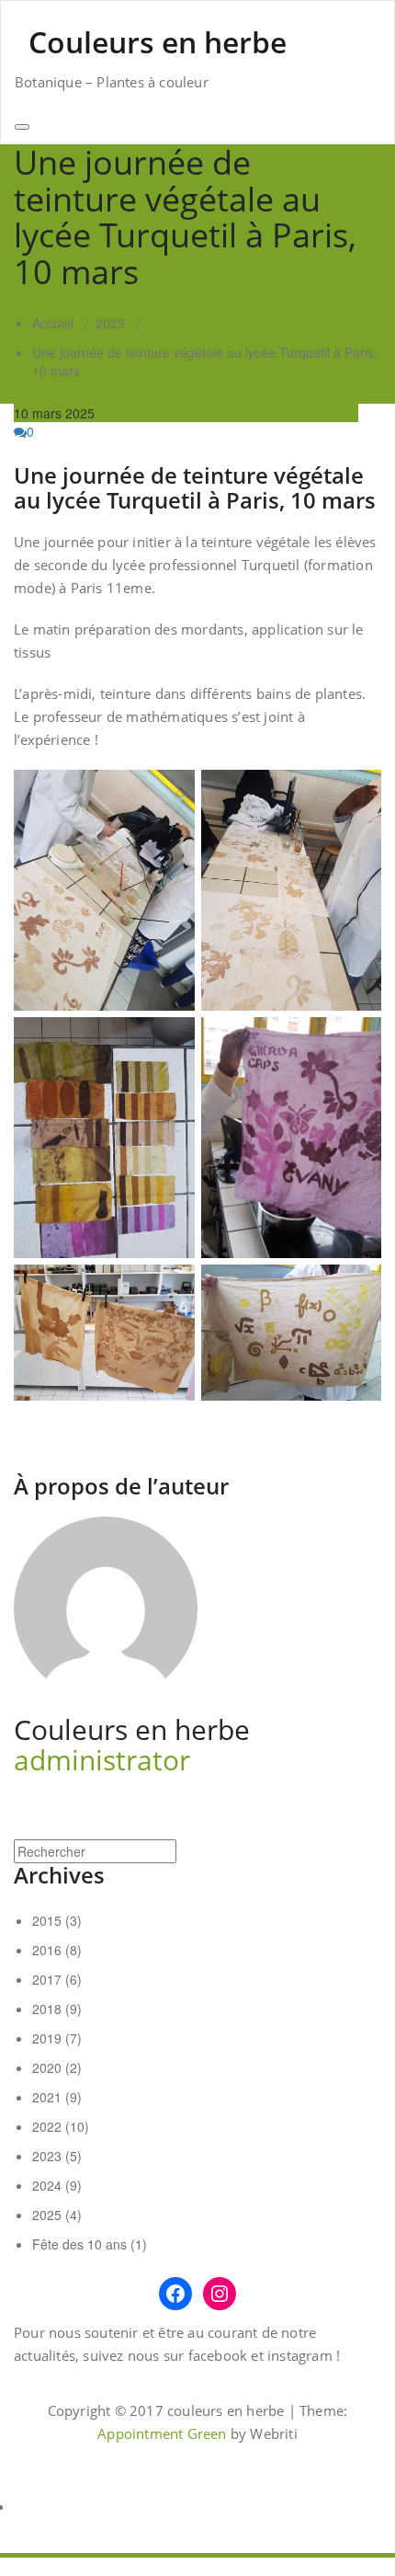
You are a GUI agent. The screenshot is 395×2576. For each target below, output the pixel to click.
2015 (47, 1920)
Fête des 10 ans (79, 2244)
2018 (47, 2009)
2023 (47, 2156)
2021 (47, 2097)
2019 (47, 2038)
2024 (47, 2185)
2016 (47, 1950)
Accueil (53, 323)
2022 (47, 2126)
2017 (47, 1979)
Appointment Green (162, 2433)
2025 (110, 323)
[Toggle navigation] (22, 127)
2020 (47, 2067)
